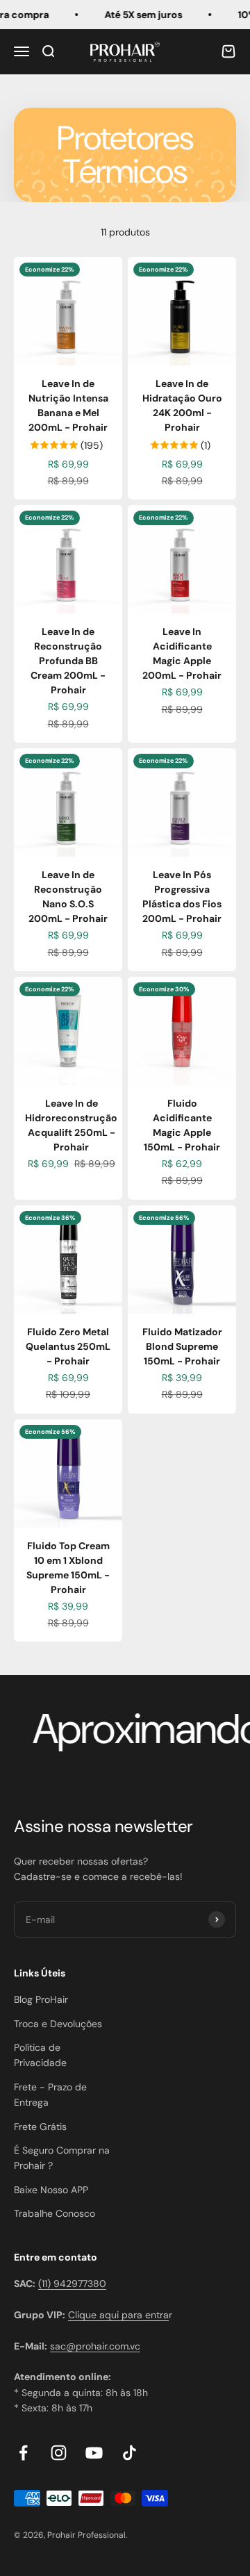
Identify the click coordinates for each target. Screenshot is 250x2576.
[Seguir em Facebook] (23, 2453)
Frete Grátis (40, 2127)
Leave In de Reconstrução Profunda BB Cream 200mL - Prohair (68, 661)
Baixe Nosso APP (51, 2190)
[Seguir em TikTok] (130, 2453)
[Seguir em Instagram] (59, 2453)
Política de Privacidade (40, 2055)
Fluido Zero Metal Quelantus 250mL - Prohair (68, 1346)
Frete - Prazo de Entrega (50, 2095)
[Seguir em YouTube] (94, 2453)
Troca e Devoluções (58, 2024)
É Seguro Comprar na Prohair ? (62, 2158)
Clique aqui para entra (118, 2315)
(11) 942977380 (72, 2284)
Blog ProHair (41, 1999)
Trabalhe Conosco (55, 2213)
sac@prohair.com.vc (95, 2346)
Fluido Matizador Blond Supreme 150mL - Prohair (182, 1346)
